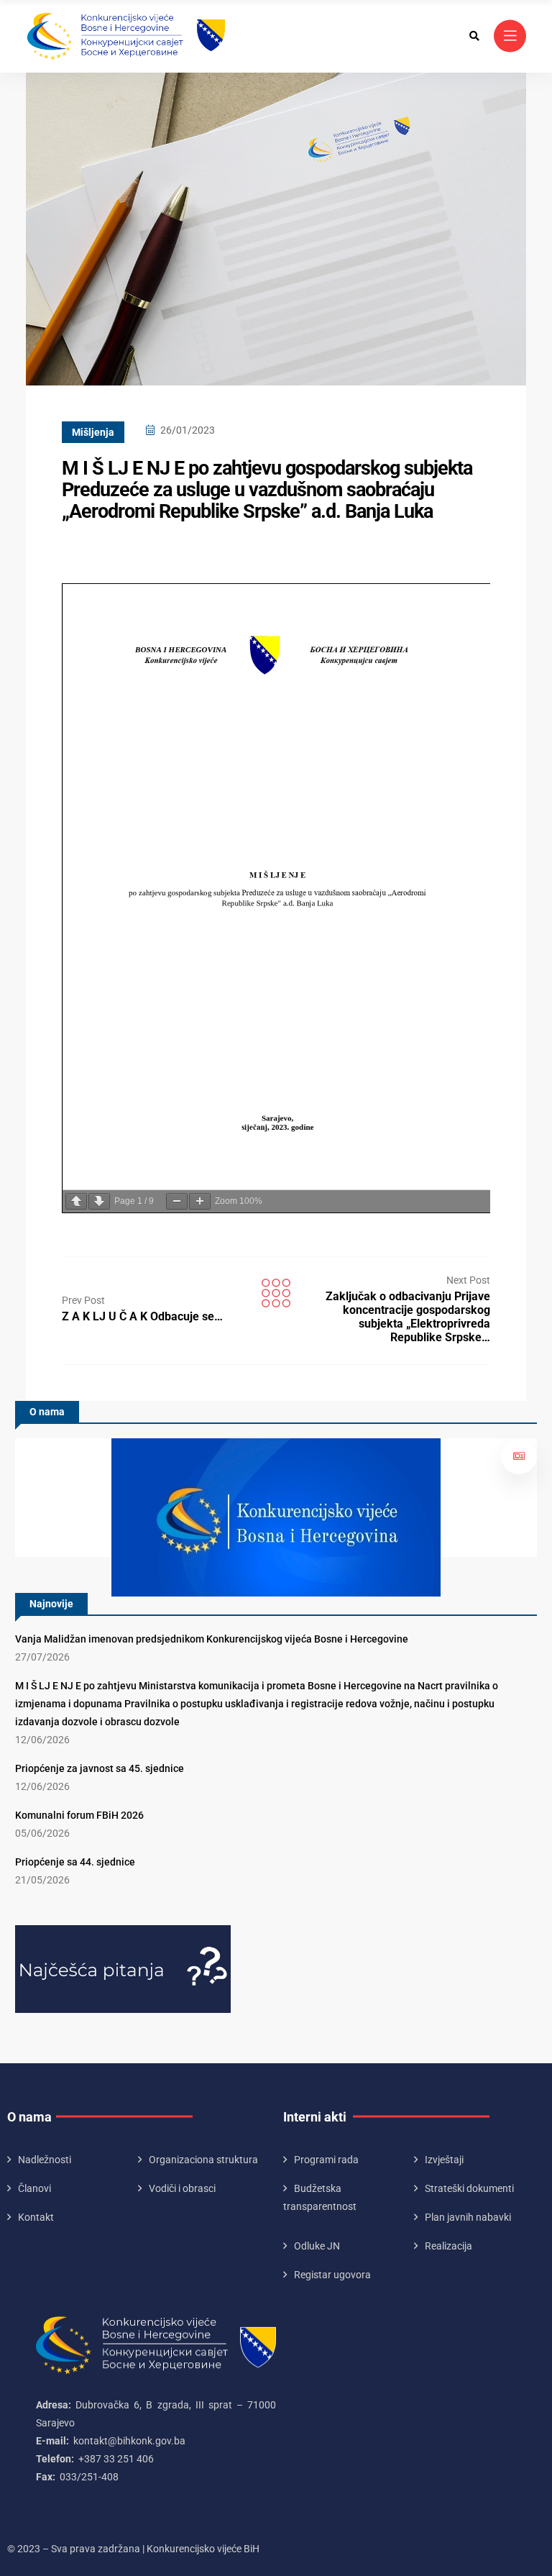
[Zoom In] (200, 1201)
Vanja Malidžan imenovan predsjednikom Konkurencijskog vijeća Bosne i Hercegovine (212, 1639)
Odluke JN (317, 2246)
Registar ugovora (332, 2275)
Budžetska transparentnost (320, 2197)
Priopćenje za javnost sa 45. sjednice (100, 1768)
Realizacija (448, 2246)
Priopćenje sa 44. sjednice (75, 1862)
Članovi (34, 2188)
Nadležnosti (45, 2160)
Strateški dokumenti (469, 2188)
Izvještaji (444, 2160)
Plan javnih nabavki (468, 2217)
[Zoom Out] (177, 1201)
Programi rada (326, 2160)
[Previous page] (76, 1201)
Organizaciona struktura (203, 2160)
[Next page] (99, 1201)
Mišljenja (93, 432)
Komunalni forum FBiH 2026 (79, 1815)
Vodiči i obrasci (182, 2188)
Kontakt (36, 2217)
